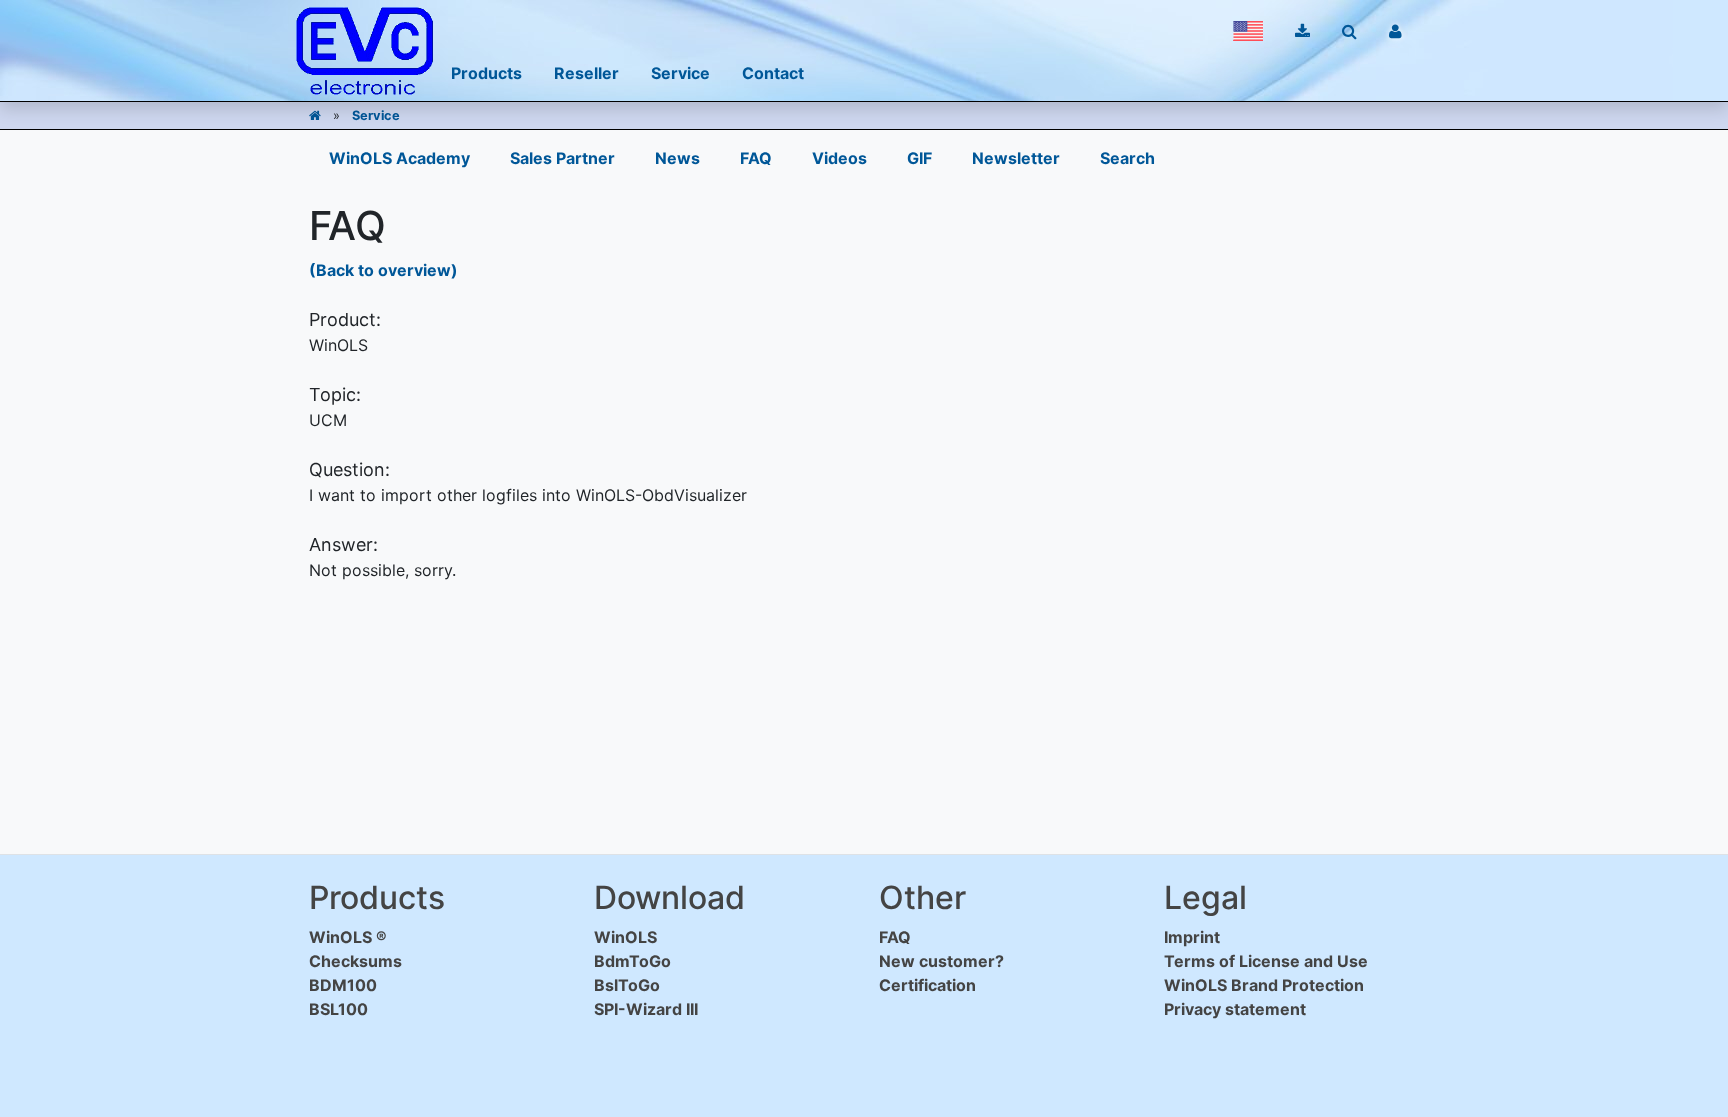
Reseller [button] (586, 73)
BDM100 (343, 985)
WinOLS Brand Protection (1264, 985)
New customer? (941, 961)
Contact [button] (773, 73)
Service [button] (680, 73)
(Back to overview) (383, 270)
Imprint (1192, 937)
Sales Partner (562, 158)
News (677, 158)
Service (376, 115)
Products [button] (486, 73)
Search (1127, 158)
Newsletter (1016, 158)
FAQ (756, 158)
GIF (919, 158)
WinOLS (625, 937)
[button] (1248, 31)
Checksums (355, 961)
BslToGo (627, 985)
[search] (1349, 31)
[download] (1302, 31)
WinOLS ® (348, 937)
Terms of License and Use (1266, 961)
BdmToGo (632, 961)
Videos (839, 158)
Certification (927, 985)
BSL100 (338, 1009)
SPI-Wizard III (646, 1009)
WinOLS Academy (399, 158)
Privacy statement (1235, 1009)
